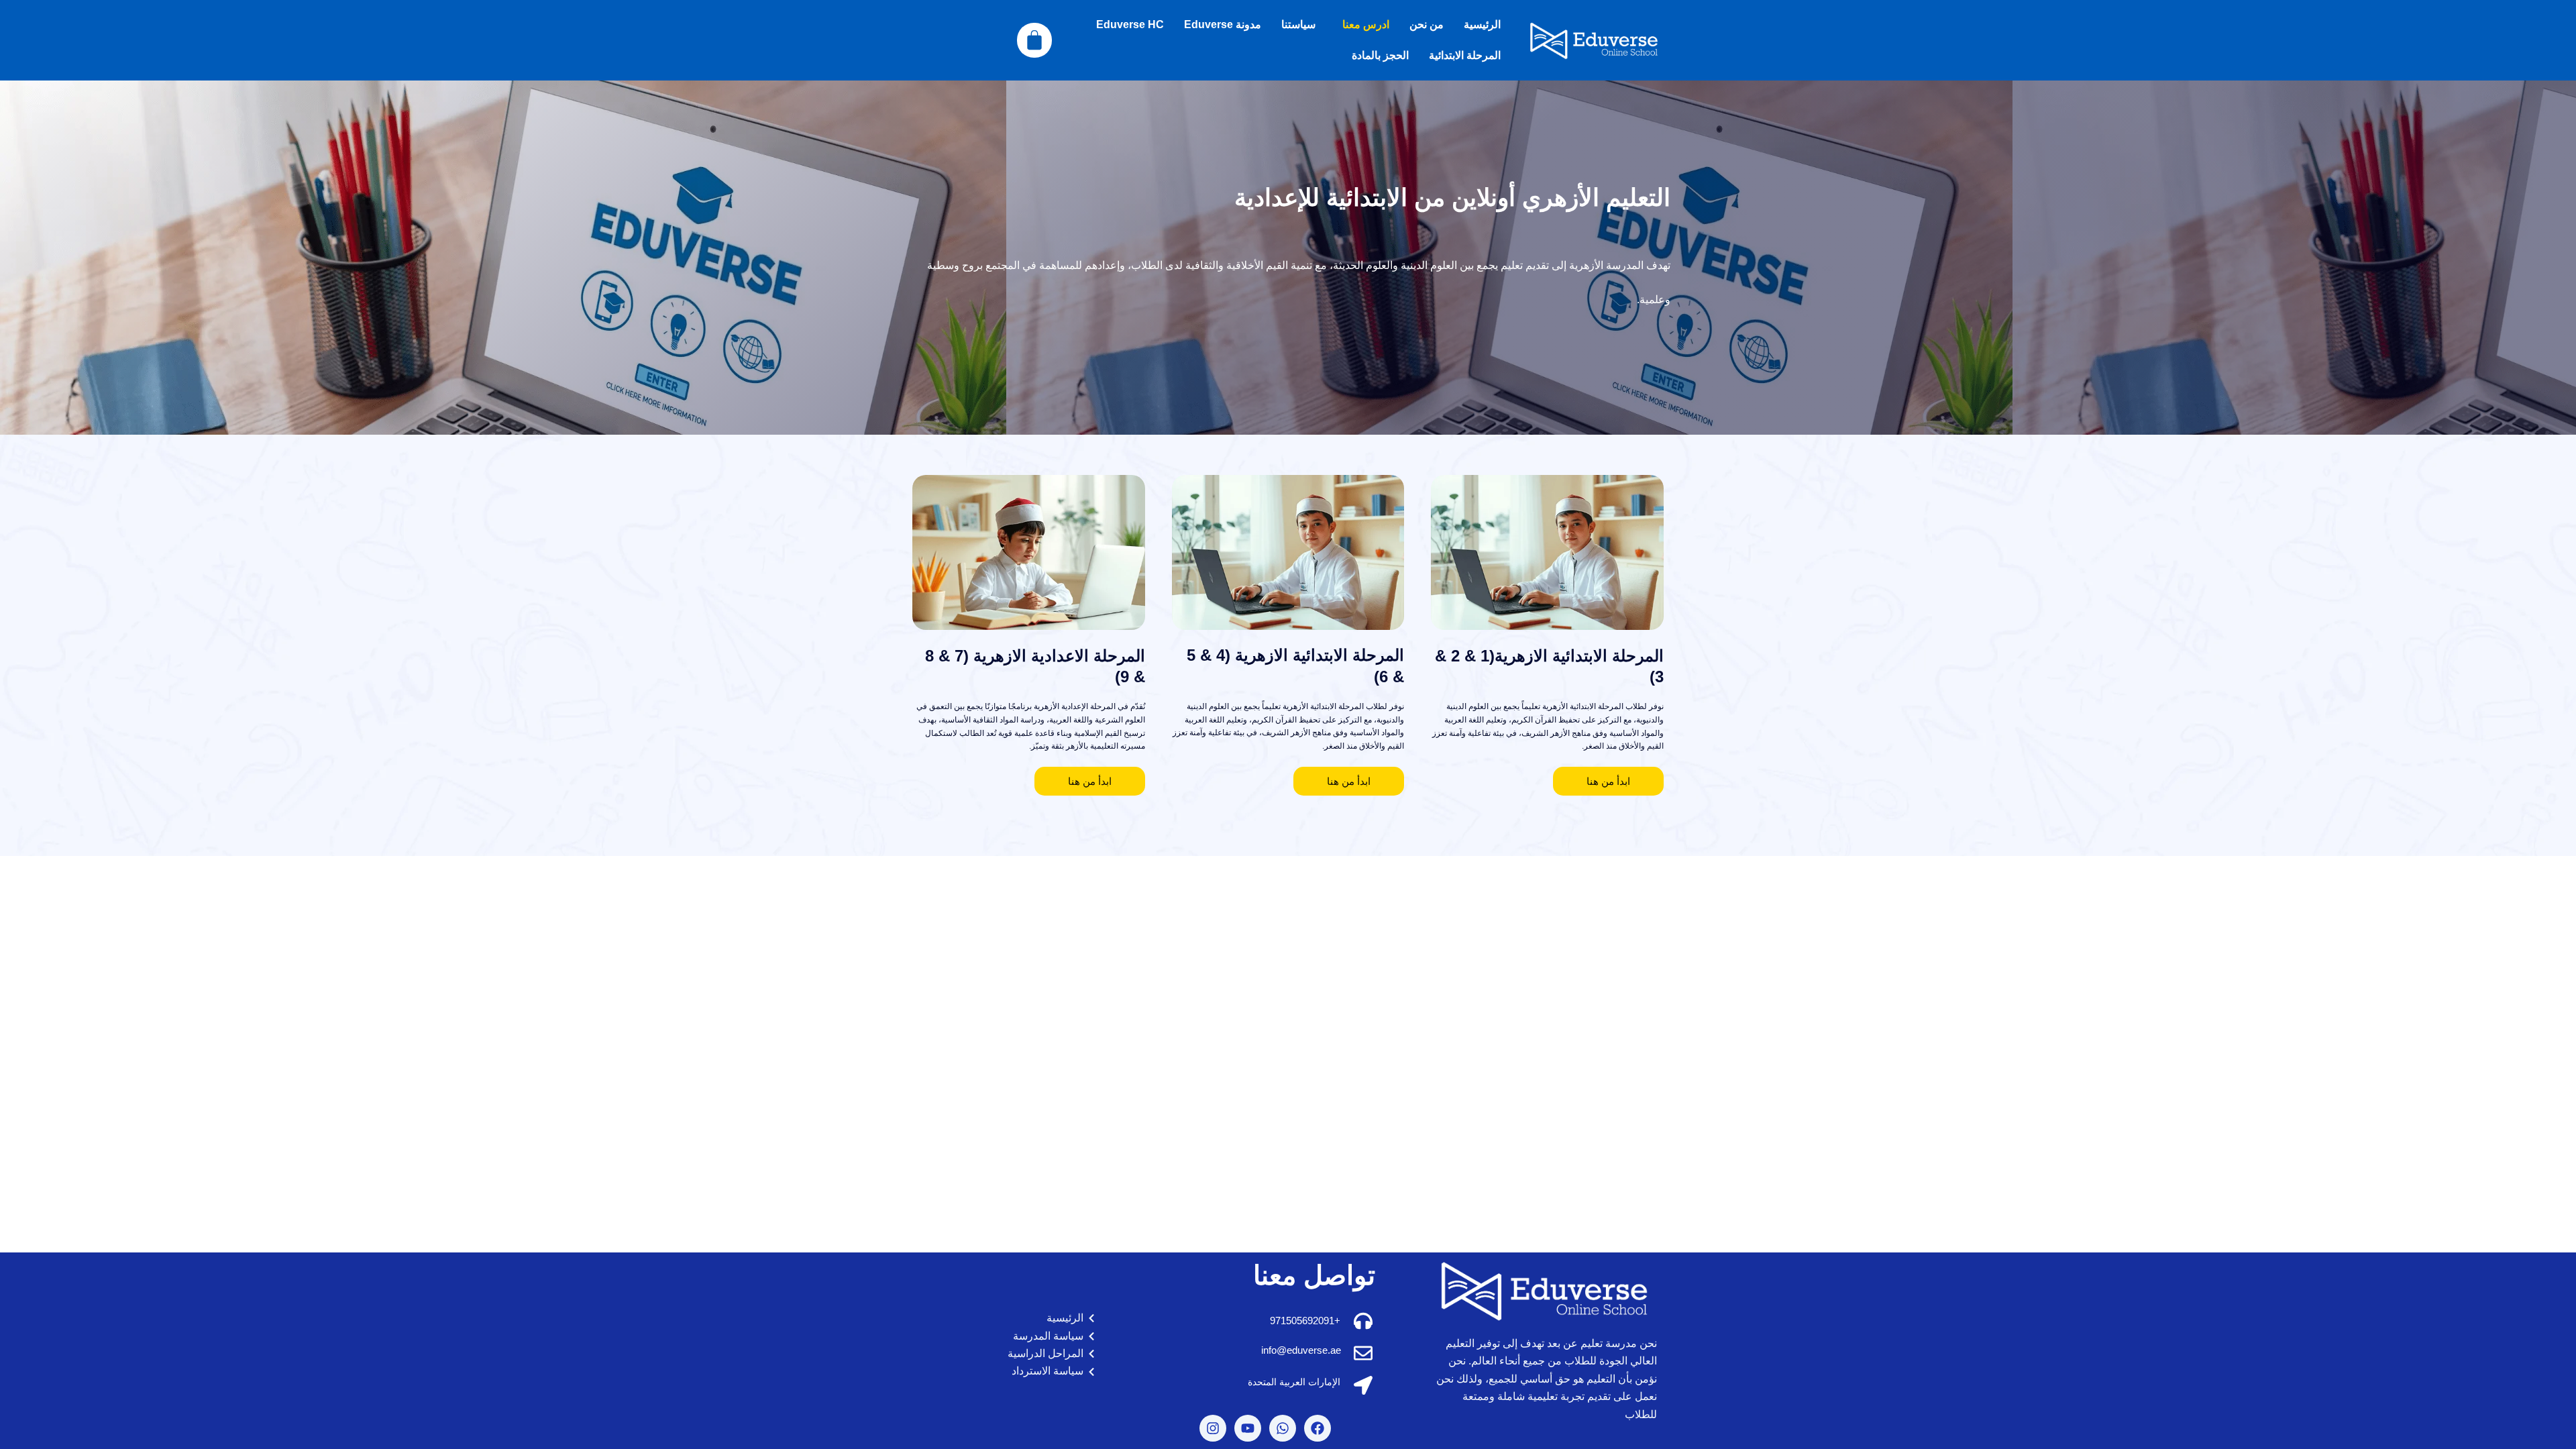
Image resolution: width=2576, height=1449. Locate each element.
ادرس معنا (1366, 24)
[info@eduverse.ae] (1363, 1353)
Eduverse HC (1130, 24)
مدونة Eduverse (1223, 24)
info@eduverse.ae (1301, 1350)
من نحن (1427, 24)
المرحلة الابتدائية (1465, 55)
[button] (1362, 25)
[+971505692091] (1363, 1321)
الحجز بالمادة (1380, 55)
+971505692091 (1305, 1321)
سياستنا (1298, 24)
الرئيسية (1482, 24)
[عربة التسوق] (1034, 40)
